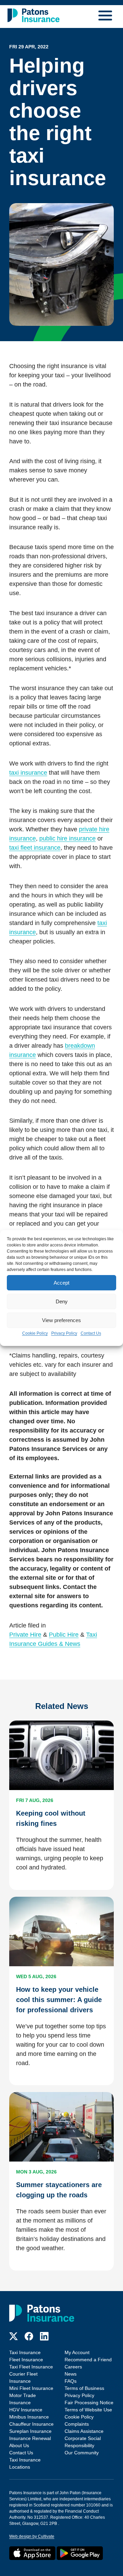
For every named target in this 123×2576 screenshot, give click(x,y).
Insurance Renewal (30, 2438)
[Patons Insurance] (33, 15)
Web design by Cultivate (32, 2536)
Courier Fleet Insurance (23, 2377)
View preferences (61, 1320)
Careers (73, 2367)
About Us (19, 2445)
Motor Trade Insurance (23, 2399)
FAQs (71, 2381)
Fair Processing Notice (89, 2403)
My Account (77, 2352)
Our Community (82, 2453)
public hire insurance (67, 838)
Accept (61, 1283)
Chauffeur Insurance (31, 2424)
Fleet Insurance (26, 2360)
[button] (107, 17)
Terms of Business (84, 2388)
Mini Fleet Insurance (31, 2388)
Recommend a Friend (88, 2360)
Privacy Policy (64, 1333)
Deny (62, 1301)
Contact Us (91, 1333)
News (71, 2374)
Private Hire (25, 1635)
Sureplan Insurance (30, 2431)
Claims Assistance (84, 2431)
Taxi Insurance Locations (25, 2463)
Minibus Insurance (29, 2417)
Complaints (77, 2424)
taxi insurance (28, 773)
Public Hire (64, 1635)
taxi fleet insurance (35, 848)
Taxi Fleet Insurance (31, 2367)
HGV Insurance (26, 2410)
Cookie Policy (35, 1333)
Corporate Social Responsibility (83, 2442)
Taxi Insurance (25, 2352)
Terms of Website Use (88, 2410)
